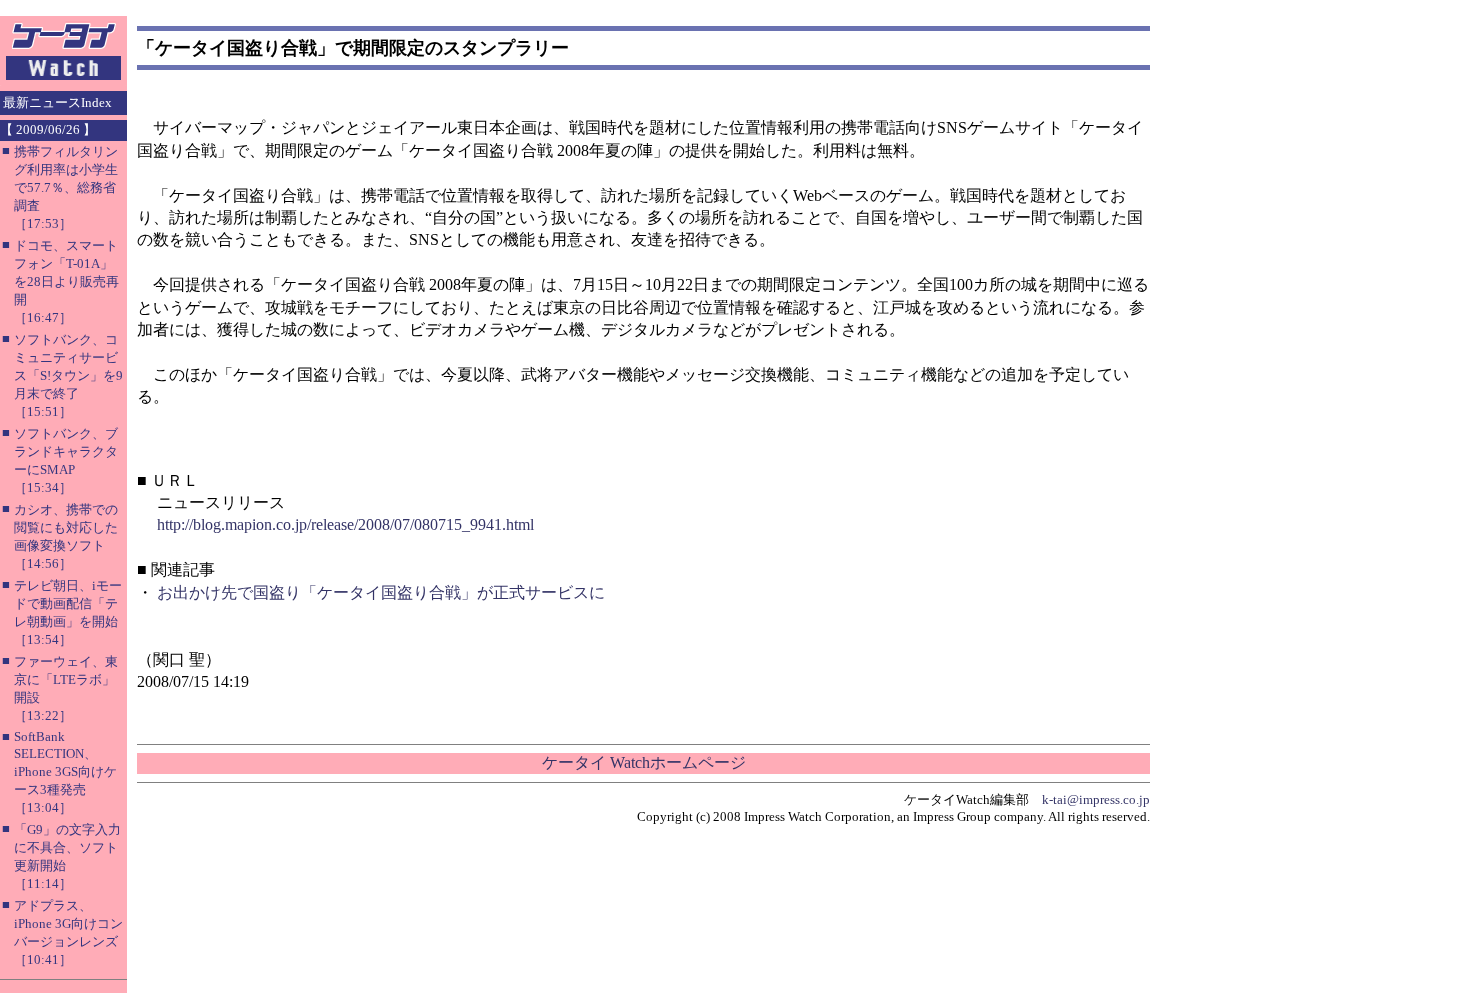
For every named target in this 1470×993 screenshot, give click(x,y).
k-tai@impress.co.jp (1096, 799)
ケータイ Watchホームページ (644, 762)
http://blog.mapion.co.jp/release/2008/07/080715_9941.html (345, 524)
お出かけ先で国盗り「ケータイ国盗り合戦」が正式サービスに (381, 592)
